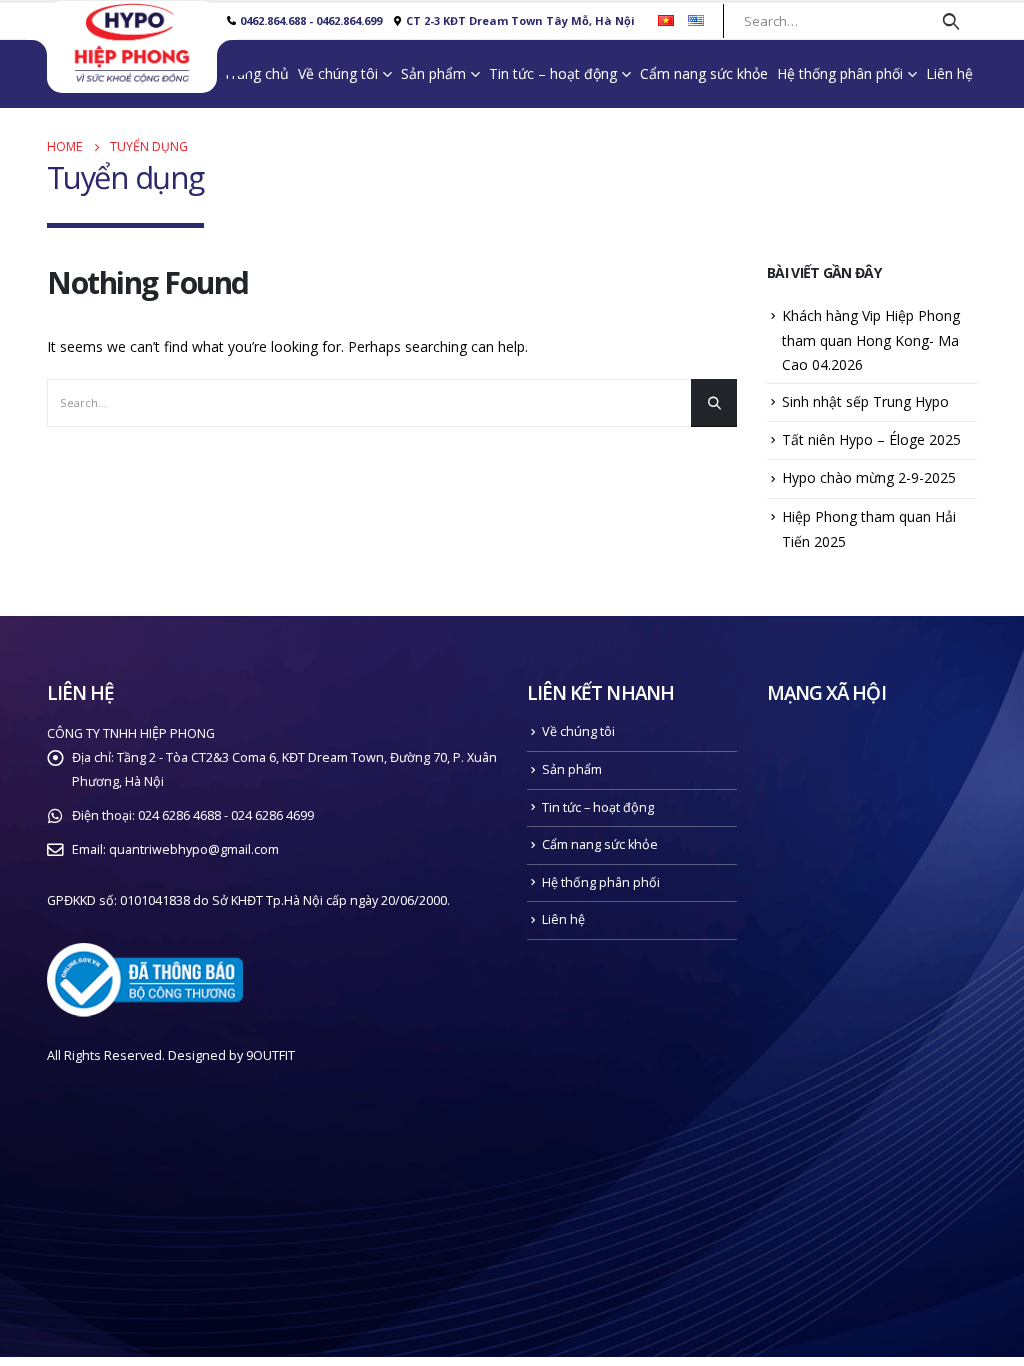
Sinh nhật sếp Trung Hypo (865, 401)
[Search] (950, 21)
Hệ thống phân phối (840, 73)
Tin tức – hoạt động (553, 73)
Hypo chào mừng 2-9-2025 (869, 477)
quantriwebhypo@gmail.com (194, 849)
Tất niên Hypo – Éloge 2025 (871, 439)
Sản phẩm (433, 73)
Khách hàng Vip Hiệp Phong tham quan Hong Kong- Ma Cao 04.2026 (871, 340)
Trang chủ (256, 73)
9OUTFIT (270, 1055)
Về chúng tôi (338, 73)
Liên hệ (949, 73)
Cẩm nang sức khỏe (704, 73)
